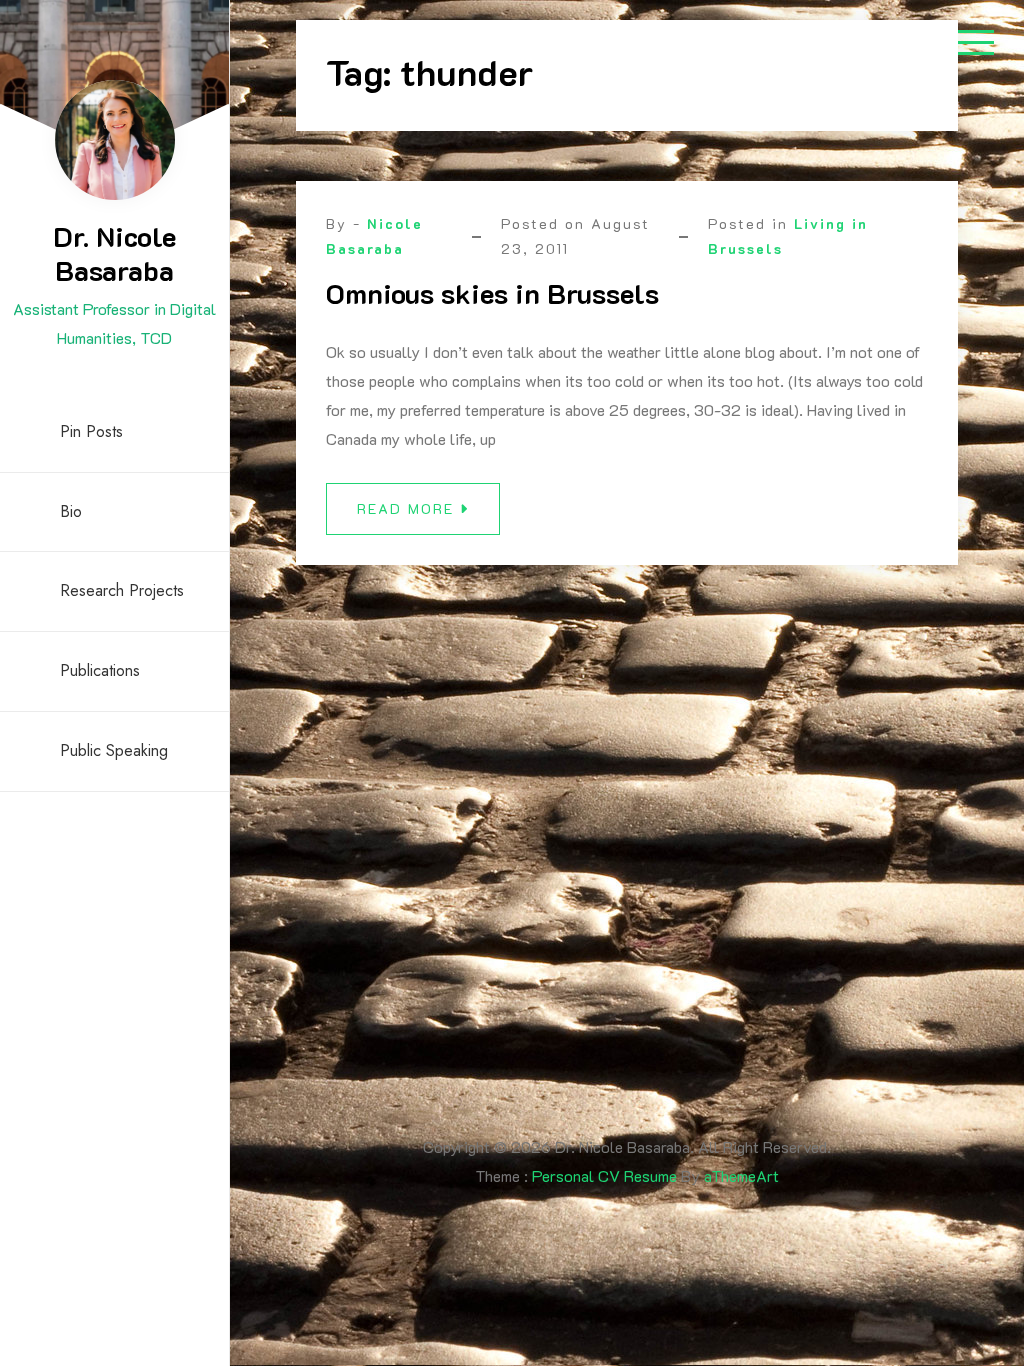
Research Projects (122, 590)
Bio (71, 511)
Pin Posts (91, 431)
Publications (100, 670)
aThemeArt (741, 1175)
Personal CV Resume (604, 1175)
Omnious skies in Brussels (492, 293)
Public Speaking (114, 750)
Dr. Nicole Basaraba (114, 253)
